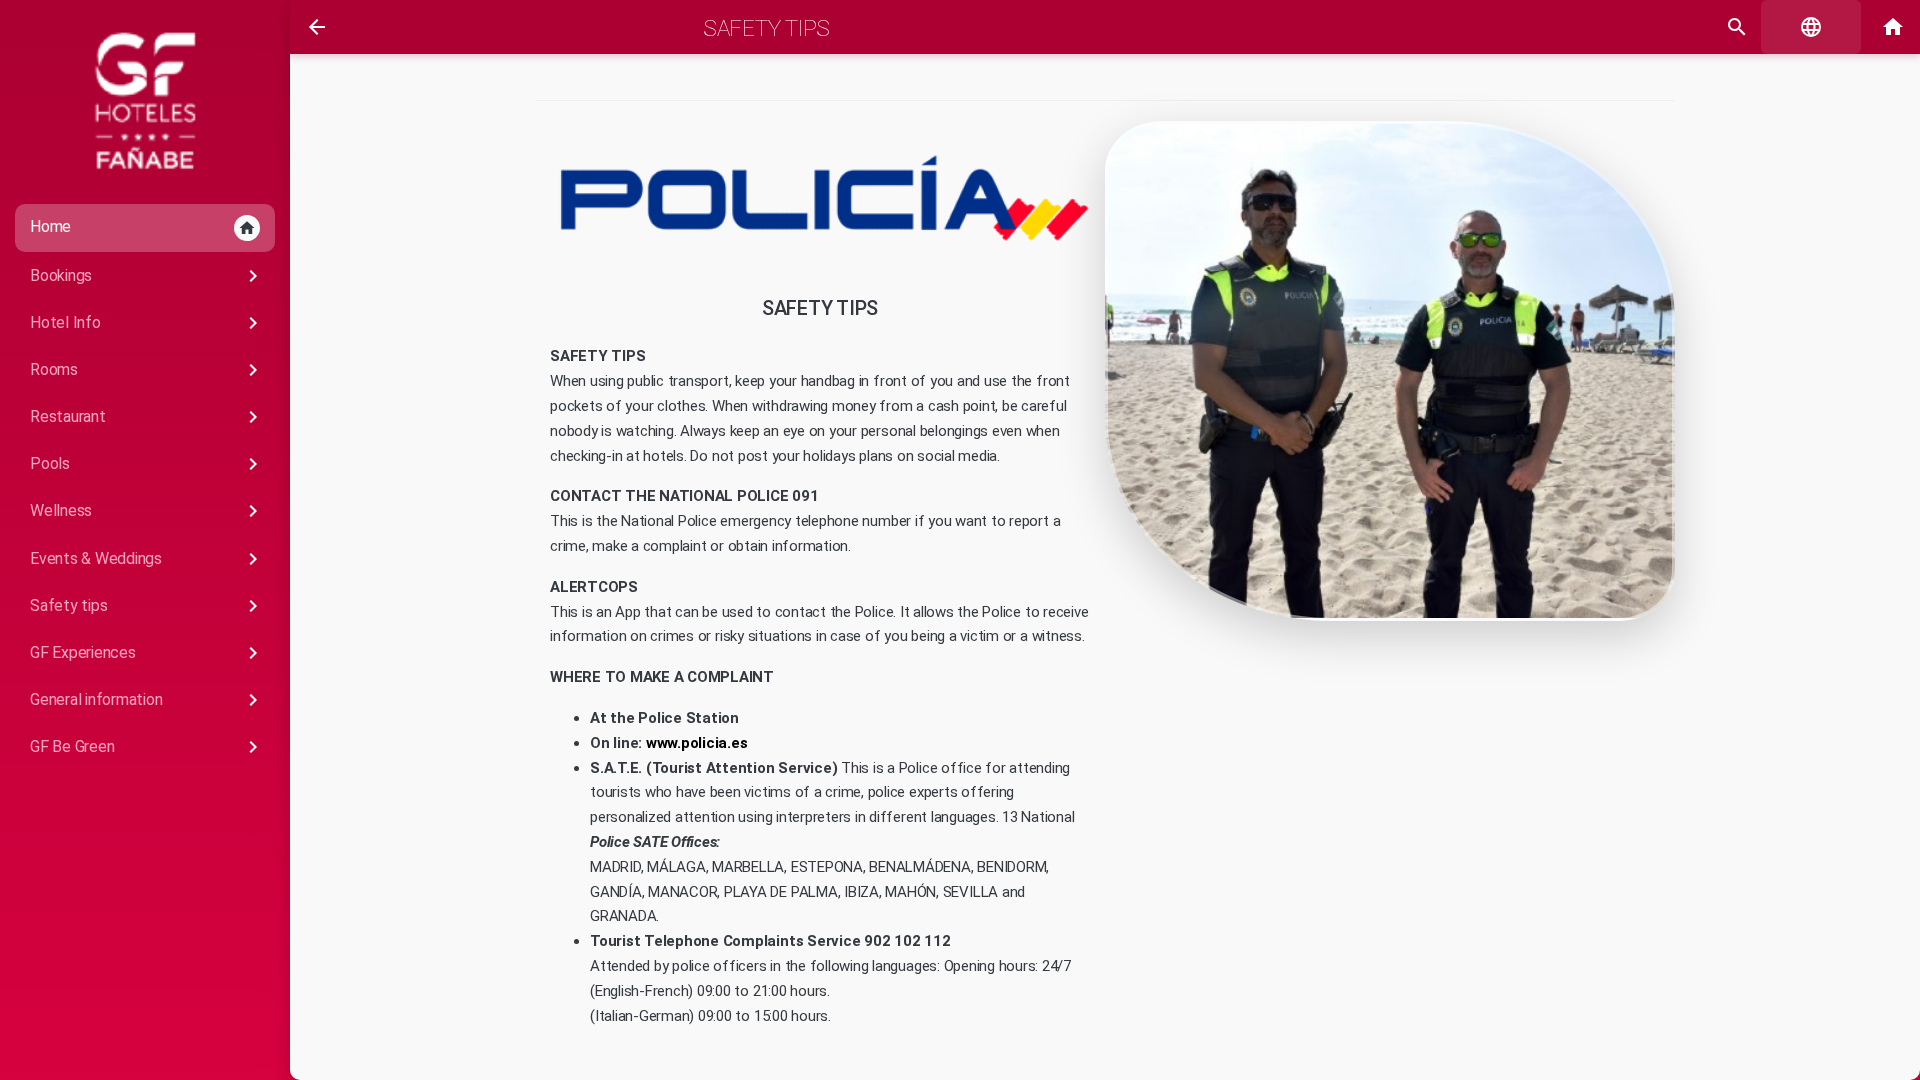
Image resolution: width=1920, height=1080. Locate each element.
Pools (147, 464)
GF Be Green (147, 747)
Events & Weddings (147, 559)
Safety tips (147, 606)
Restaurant (147, 417)
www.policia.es (697, 743)
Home (143, 227)
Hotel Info (147, 323)
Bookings (147, 276)
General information (147, 700)
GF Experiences (147, 653)
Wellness (147, 511)
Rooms (147, 370)
